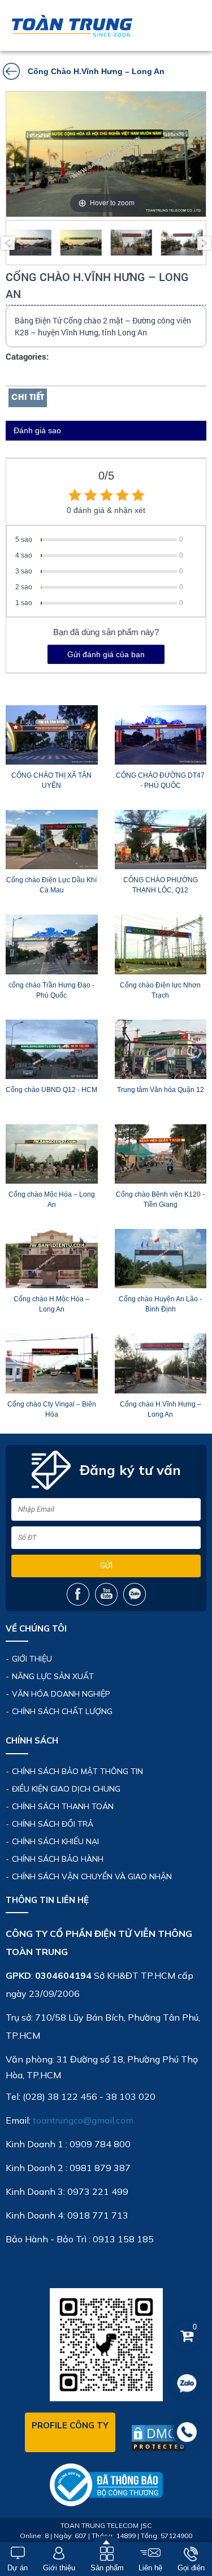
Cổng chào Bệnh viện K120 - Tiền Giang (160, 1199)
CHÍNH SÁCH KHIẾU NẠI (55, 1841)
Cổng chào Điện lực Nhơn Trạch (160, 990)
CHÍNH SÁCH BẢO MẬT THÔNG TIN (77, 1771)
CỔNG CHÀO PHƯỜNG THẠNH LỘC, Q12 (161, 885)
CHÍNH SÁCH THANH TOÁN (63, 1806)
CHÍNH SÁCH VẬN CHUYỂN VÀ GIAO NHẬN (92, 1876)
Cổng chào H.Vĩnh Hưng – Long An (161, 1409)
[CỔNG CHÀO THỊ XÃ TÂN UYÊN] (52, 735)
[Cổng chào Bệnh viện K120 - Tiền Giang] (161, 1154)
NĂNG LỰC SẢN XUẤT (53, 1676)
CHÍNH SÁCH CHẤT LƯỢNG (62, 1711)
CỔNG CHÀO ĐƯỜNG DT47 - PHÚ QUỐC (160, 780)
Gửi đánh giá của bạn (106, 654)
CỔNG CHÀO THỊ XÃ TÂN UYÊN (51, 780)
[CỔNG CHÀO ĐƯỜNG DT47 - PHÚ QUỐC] (161, 735)
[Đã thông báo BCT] (106, 2484)
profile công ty (70, 2425)
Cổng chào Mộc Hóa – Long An (52, 1199)
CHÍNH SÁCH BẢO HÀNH (58, 1859)
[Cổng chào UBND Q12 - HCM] (52, 1049)
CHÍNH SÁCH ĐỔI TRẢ (53, 1824)
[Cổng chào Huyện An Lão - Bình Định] (161, 1259)
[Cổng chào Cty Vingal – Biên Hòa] (52, 1363)
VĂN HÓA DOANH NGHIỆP (61, 1694)
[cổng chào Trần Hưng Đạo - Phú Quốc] (52, 944)
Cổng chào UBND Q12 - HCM (51, 1090)
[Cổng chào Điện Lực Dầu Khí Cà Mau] (52, 840)
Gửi (106, 1565)
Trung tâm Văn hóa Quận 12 (161, 1090)
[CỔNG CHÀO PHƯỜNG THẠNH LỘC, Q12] (161, 840)
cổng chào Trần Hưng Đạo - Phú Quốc (51, 990)
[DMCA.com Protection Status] (159, 2438)
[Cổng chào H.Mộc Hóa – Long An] (52, 1259)
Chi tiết (28, 398)
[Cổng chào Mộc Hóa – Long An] (52, 1154)
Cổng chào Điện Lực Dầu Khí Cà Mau (51, 885)
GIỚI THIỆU (32, 1659)
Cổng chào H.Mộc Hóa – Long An (51, 1304)
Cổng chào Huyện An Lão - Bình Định (160, 1304)
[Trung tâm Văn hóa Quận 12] (161, 1049)
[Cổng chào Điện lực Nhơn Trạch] (161, 944)
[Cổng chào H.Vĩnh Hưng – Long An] (161, 1363)
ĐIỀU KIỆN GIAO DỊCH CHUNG (66, 1789)
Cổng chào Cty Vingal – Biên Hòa (52, 1409)
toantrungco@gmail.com (83, 2120)
